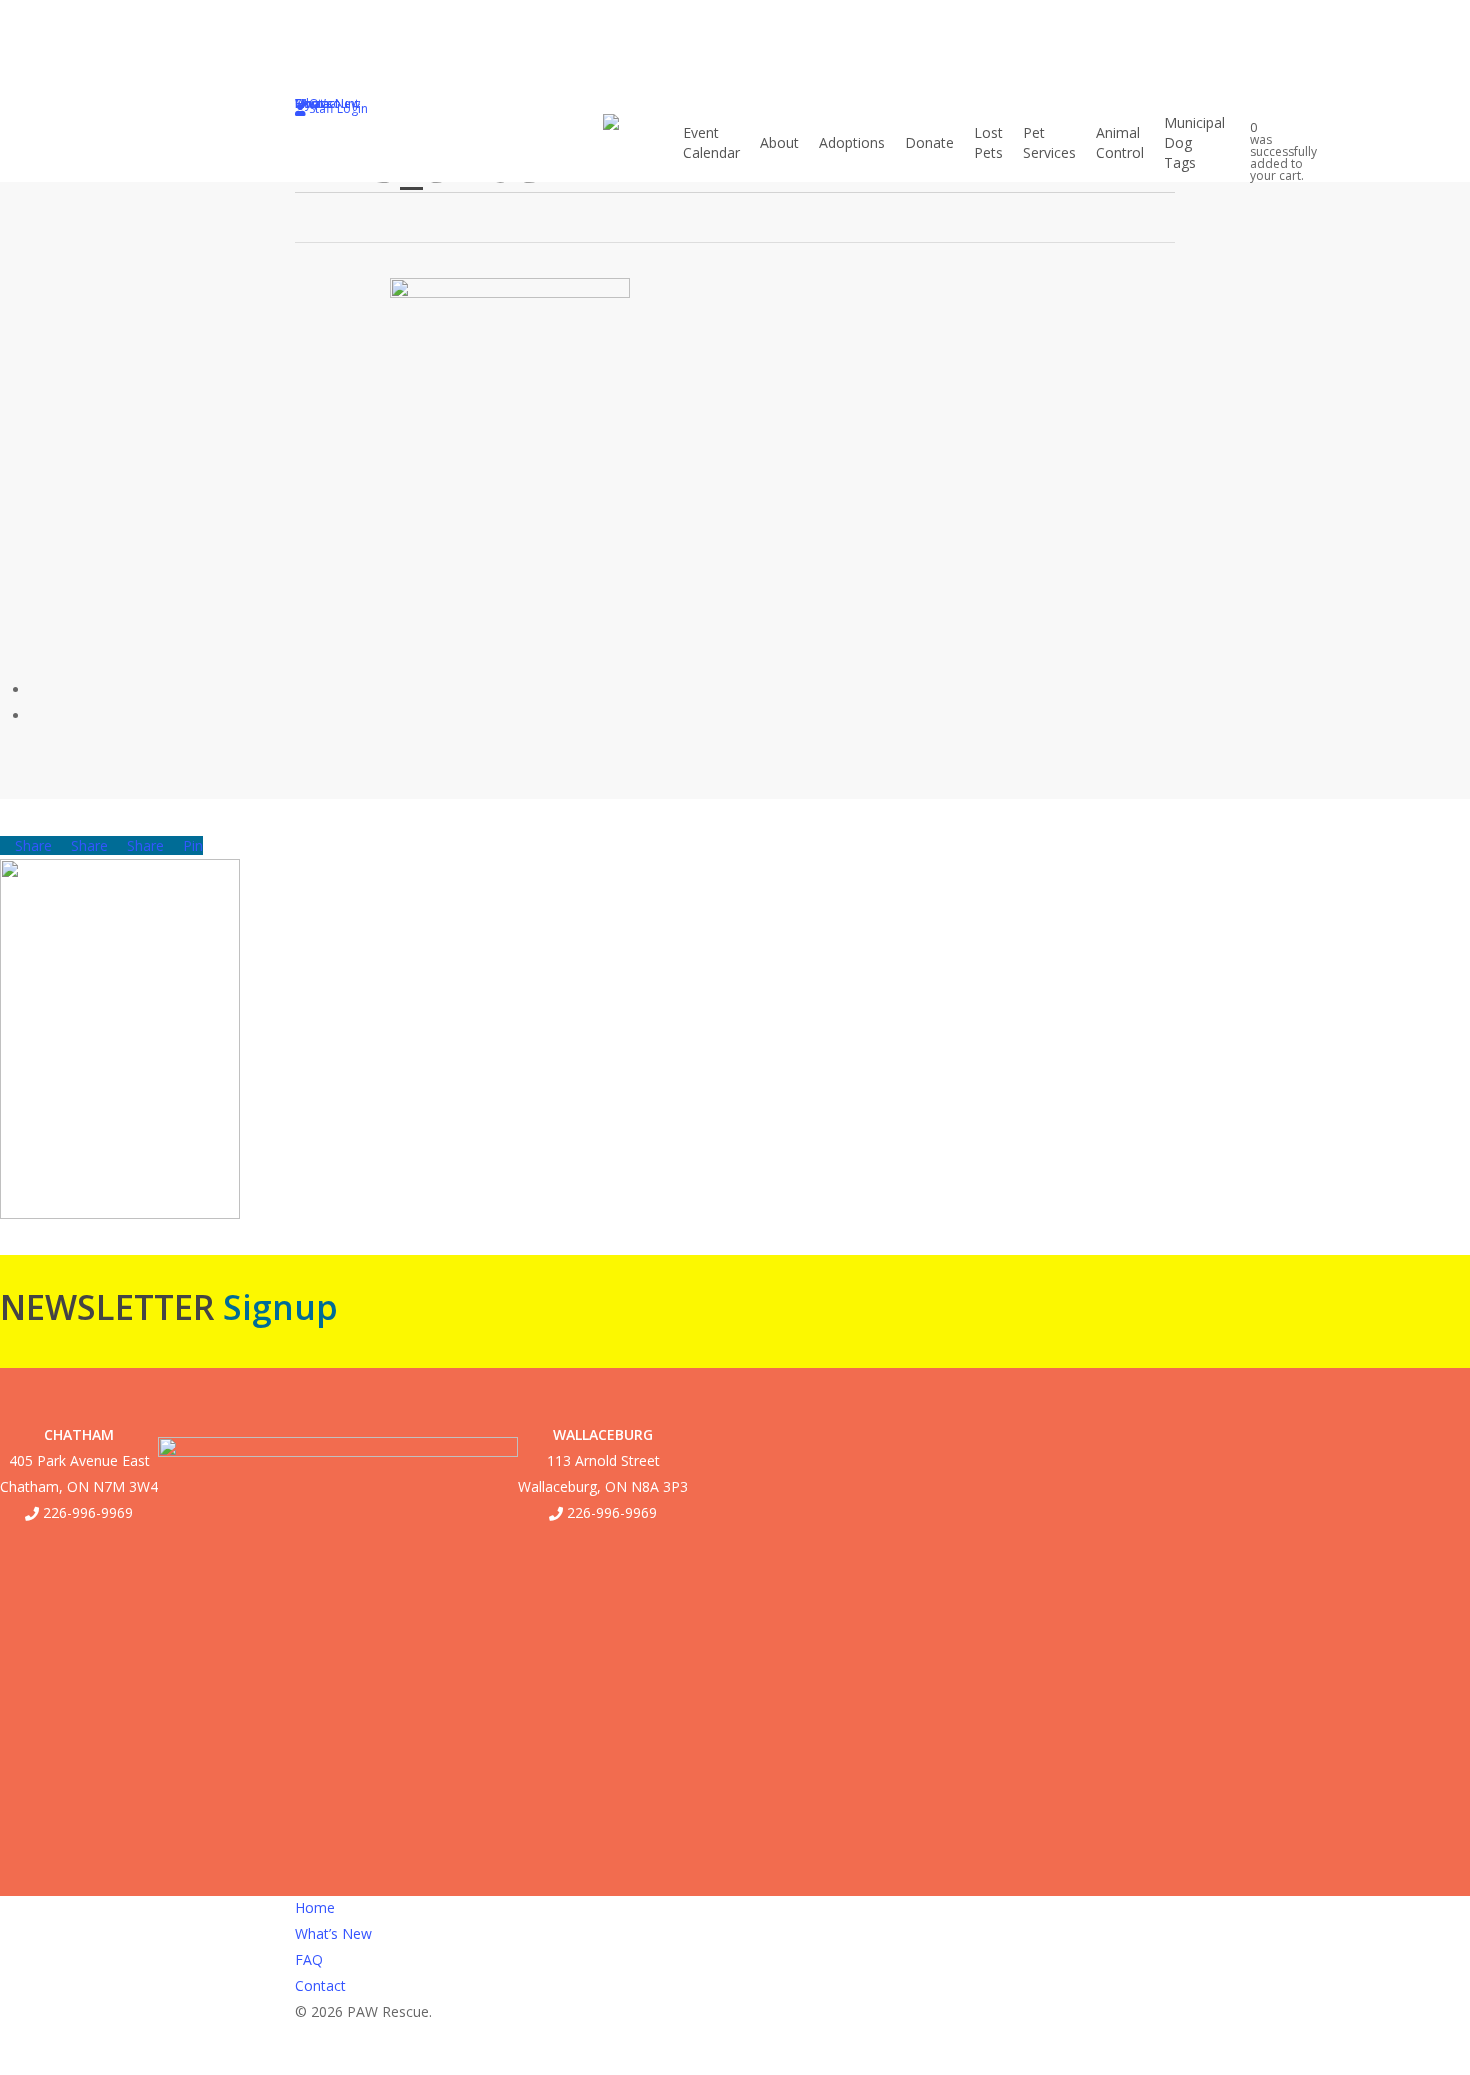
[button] (735, 2062)
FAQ (309, 1959)
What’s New (333, 1933)
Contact (320, 1985)
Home (315, 1907)
